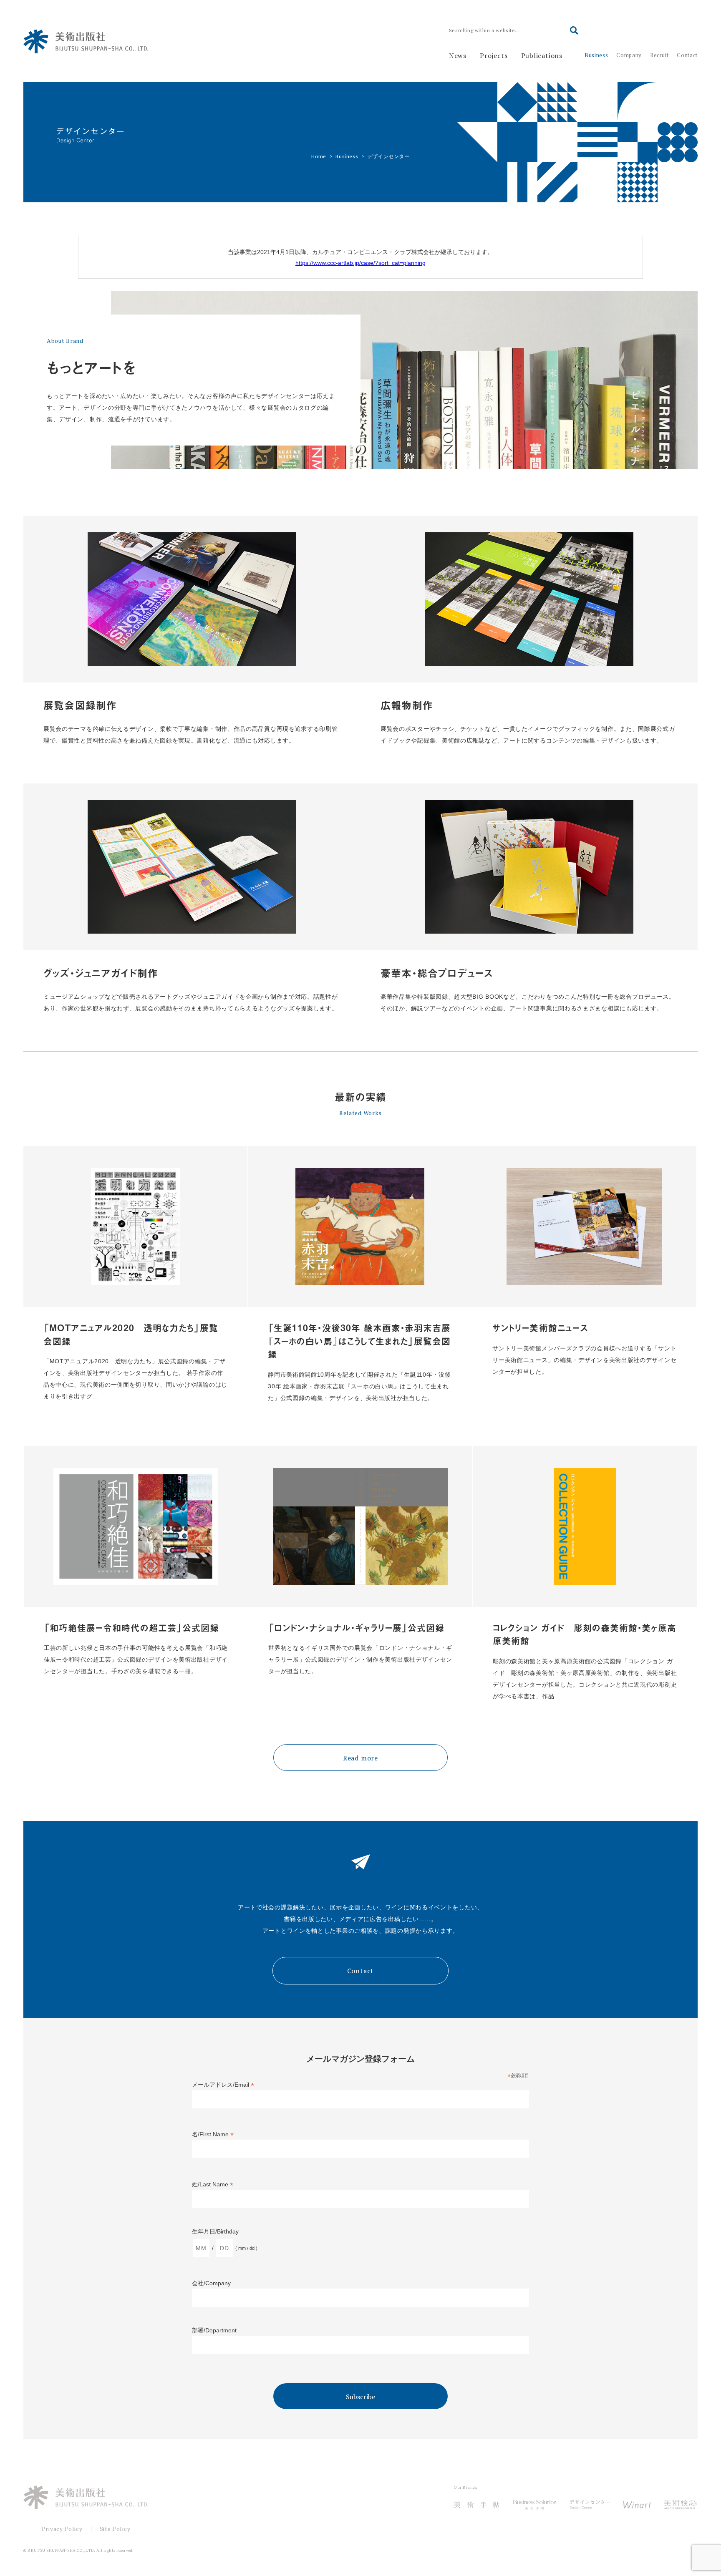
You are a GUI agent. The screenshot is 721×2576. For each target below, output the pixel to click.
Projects (494, 55)
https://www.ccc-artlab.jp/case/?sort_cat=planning (360, 263)
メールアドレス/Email (223, 2085)
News (458, 55)
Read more (360, 1758)
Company (629, 55)
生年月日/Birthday (215, 2231)
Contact (687, 55)
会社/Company (211, 2283)
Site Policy (115, 2529)
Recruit (659, 55)
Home (319, 156)
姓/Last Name (213, 2184)
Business (596, 55)
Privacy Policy (62, 2529)
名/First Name (213, 2134)
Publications (542, 55)
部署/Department (214, 2330)
